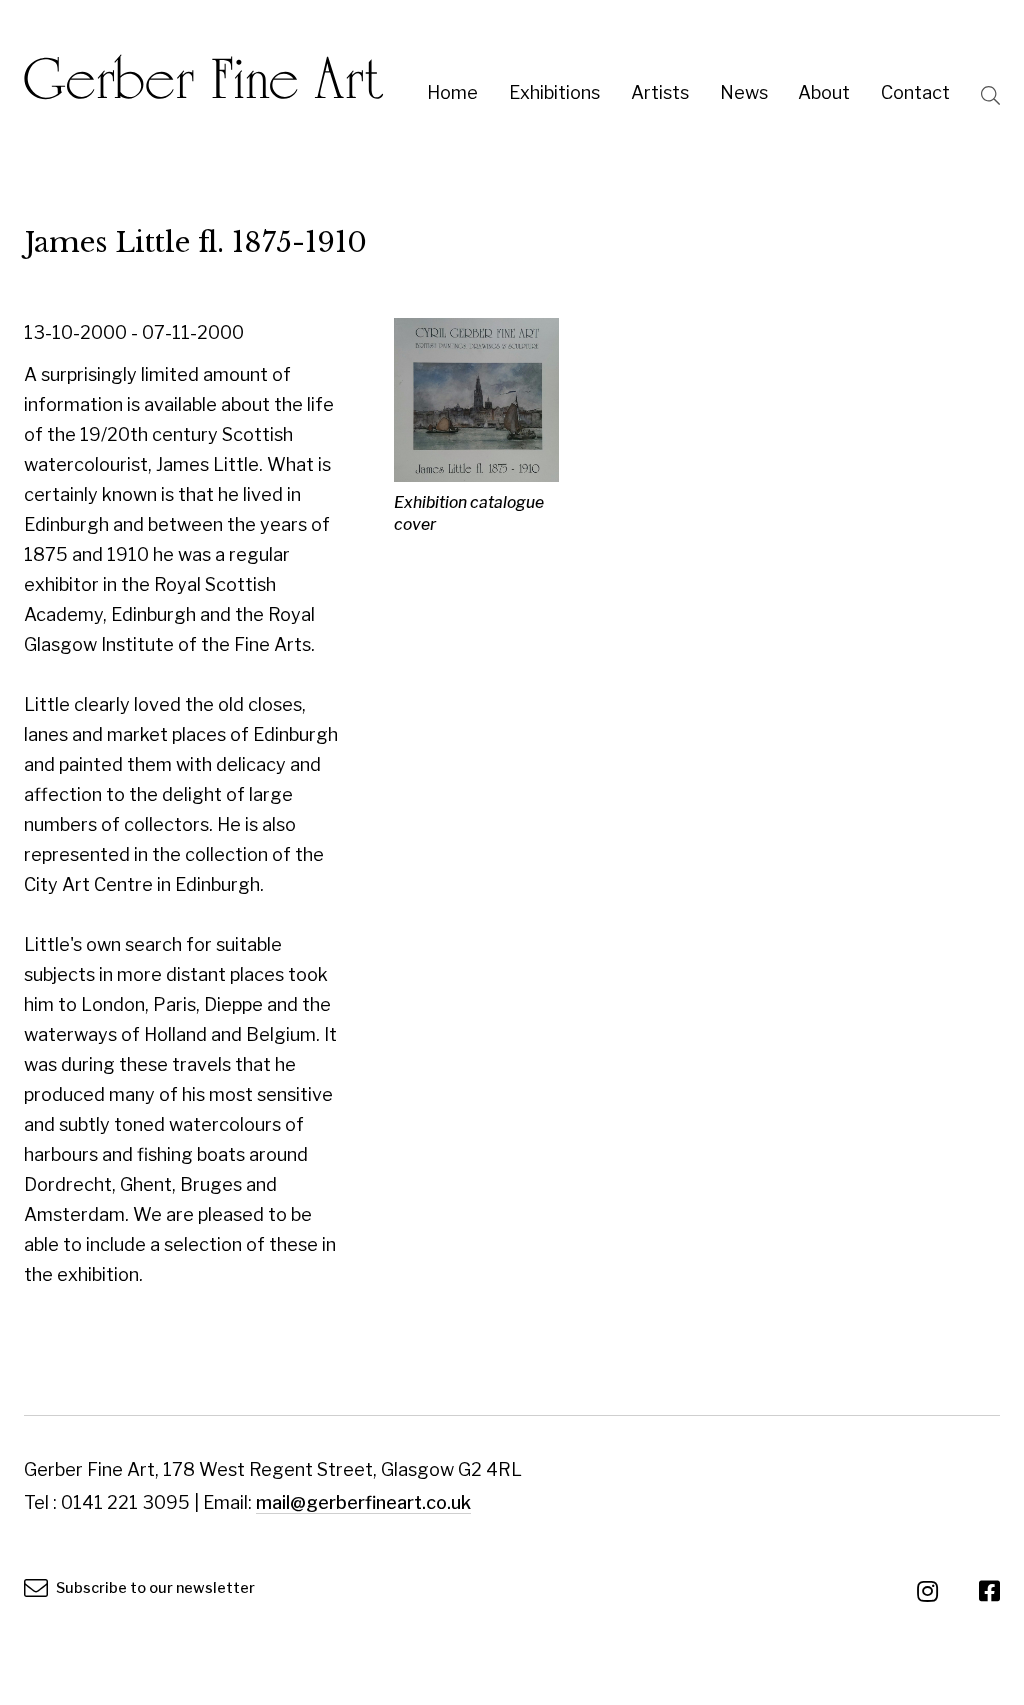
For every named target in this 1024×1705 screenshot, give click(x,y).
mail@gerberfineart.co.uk (363, 1502)
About (824, 92)
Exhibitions (554, 92)
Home (452, 92)
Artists (660, 92)
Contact (915, 92)
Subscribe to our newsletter (154, 1588)
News (744, 92)
